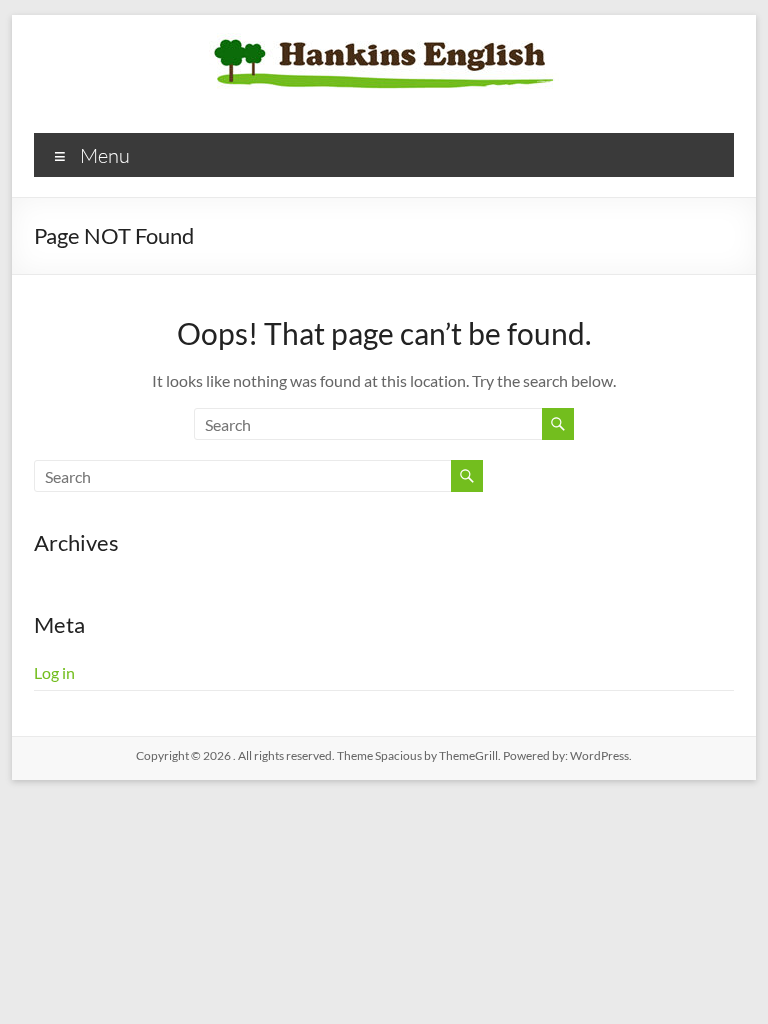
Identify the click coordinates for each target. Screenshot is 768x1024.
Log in (54, 672)
